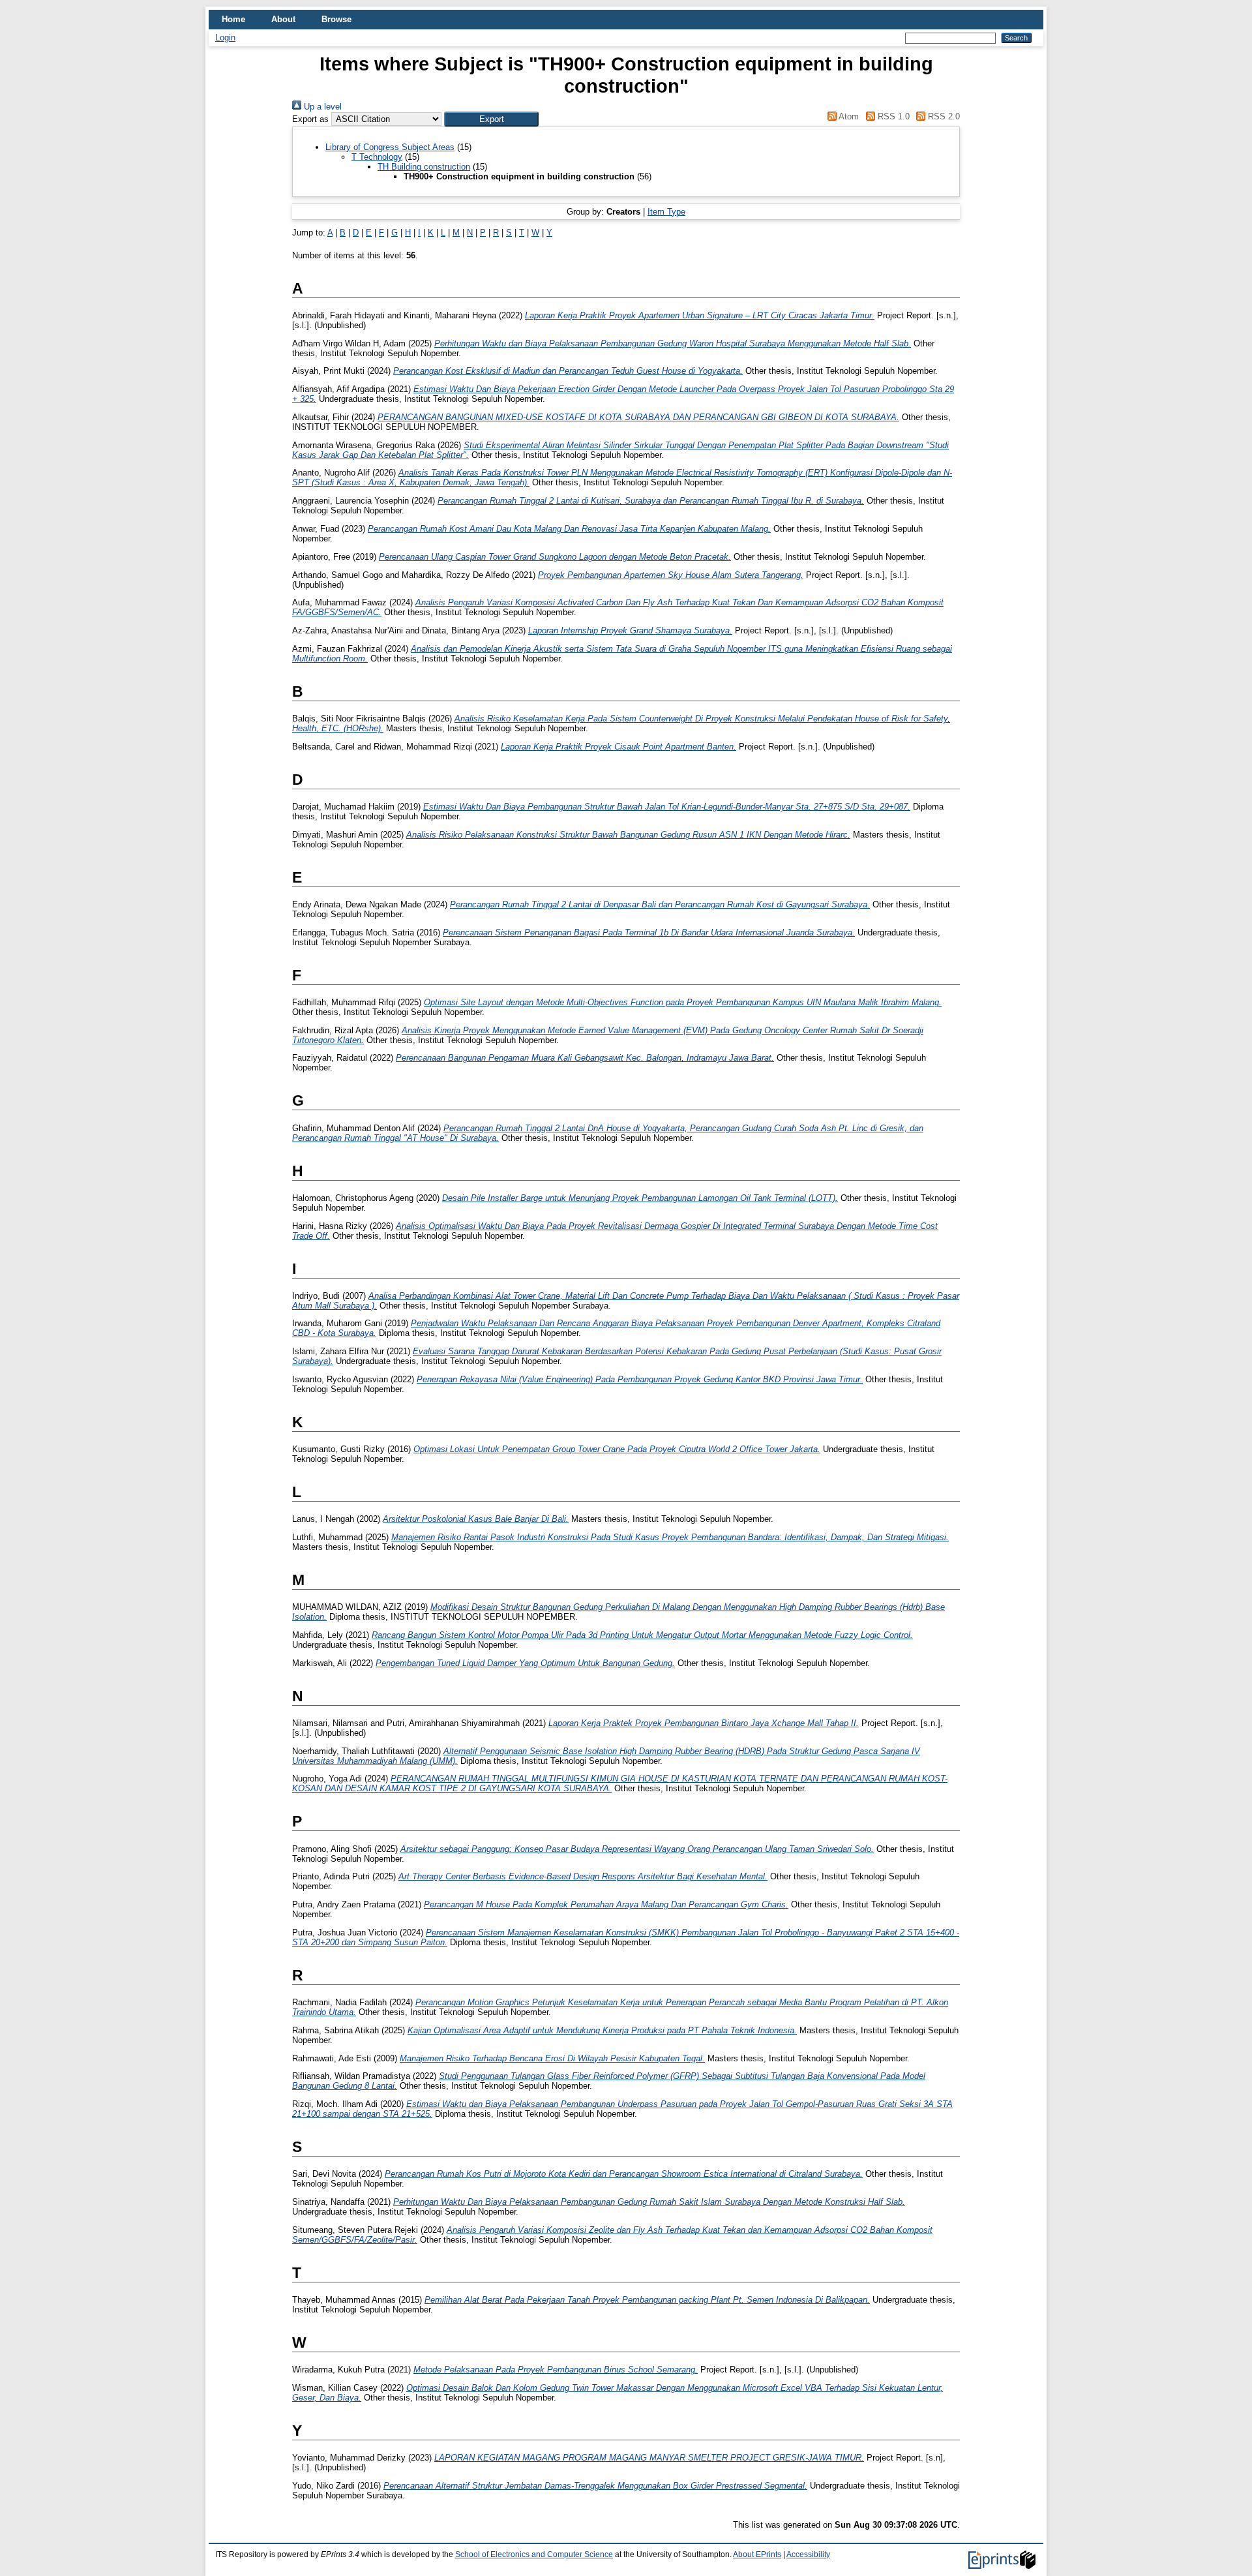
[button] (491, 119)
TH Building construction (424, 167)
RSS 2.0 (943, 116)
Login (225, 38)
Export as (310, 119)
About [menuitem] (283, 19)
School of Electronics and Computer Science (534, 2554)
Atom (848, 116)
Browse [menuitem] (336, 19)
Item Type (666, 212)
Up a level (321, 107)
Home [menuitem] (233, 19)
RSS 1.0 (892, 116)
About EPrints (757, 2554)
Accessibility (808, 2554)
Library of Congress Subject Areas (390, 147)
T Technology (377, 157)
